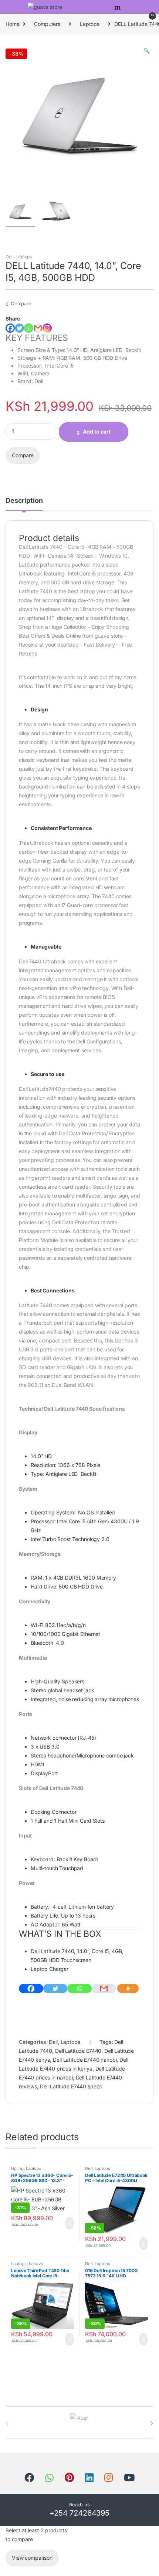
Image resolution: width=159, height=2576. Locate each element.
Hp (14, 2168)
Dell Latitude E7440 (78, 2051)
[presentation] (152, 2423)
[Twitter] (19, 328)
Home (12, 24)
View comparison (32, 2558)
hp (21, 2168)
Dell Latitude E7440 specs (71, 2086)
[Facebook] (10, 328)
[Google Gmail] (38, 328)
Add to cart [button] (69, 2223)
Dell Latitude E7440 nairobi (85, 2060)
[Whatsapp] (29, 328)
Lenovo (36, 2264)
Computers (47, 24)
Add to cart (97, 431)
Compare (21, 303)
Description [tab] (24, 501)
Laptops (90, 24)
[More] (128, 1989)
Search (118, 7)
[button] (147, 51)
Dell (9, 257)
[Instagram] (47, 328)
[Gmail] (104, 1989)
